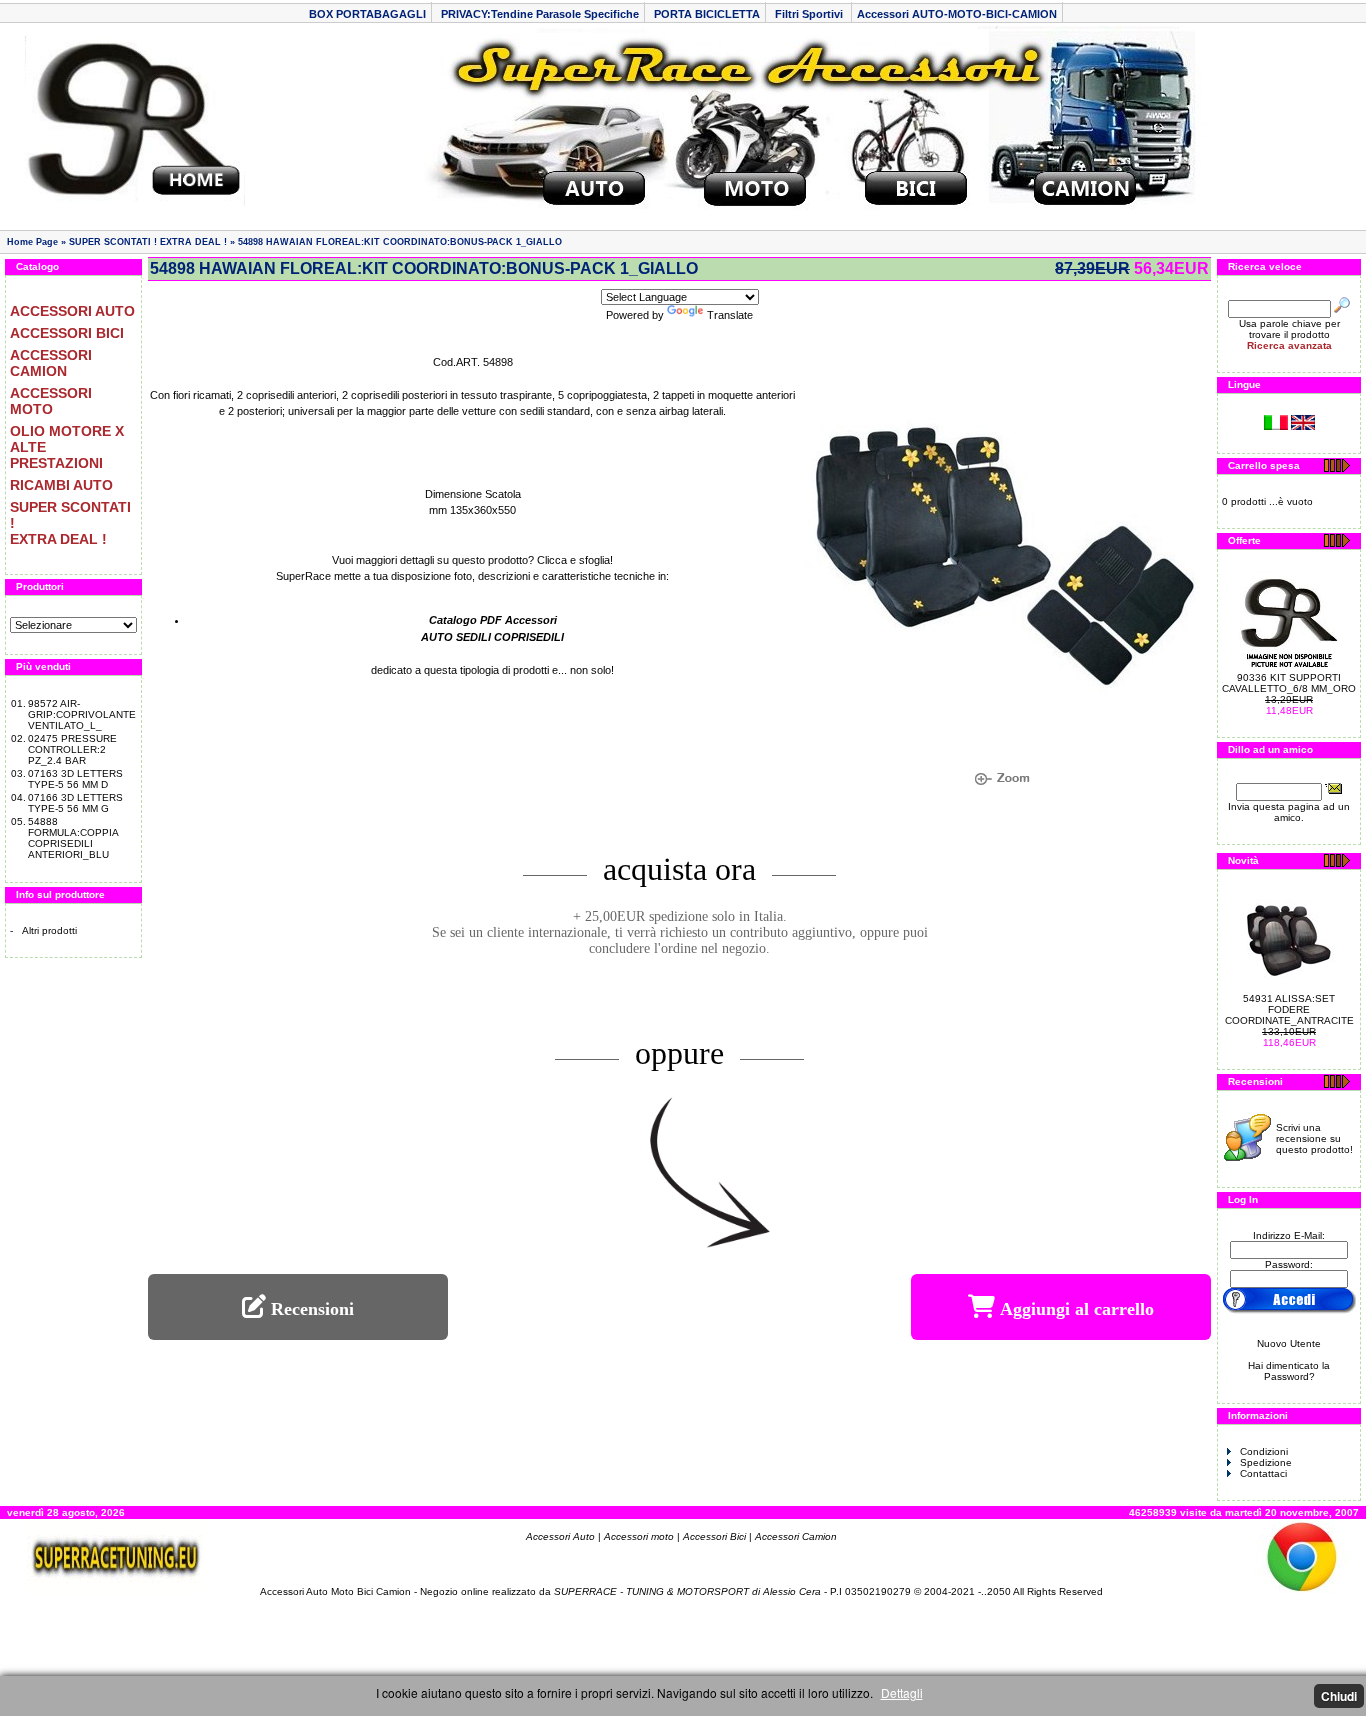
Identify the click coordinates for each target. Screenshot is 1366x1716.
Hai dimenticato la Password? (1289, 1371)
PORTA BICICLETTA (707, 14)
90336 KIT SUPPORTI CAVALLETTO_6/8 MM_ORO (1289, 683)
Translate (730, 315)
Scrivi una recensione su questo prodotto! (1314, 1138)
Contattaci (1263, 1473)
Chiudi (1339, 1696)
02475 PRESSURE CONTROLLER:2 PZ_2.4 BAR (72, 749)
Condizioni (1264, 1451)
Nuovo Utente (1289, 1343)
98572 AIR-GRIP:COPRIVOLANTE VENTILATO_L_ (82, 714)
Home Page (32, 242)
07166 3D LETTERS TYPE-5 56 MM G (75, 803)
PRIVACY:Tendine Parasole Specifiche (540, 14)
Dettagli (902, 1692)
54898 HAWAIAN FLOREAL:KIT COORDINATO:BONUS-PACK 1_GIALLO (400, 242)
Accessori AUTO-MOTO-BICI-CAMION (957, 14)
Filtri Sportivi (810, 14)
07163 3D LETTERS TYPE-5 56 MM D (75, 779)
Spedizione (1266, 1462)
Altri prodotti (49, 930)
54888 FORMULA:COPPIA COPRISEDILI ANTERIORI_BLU (73, 838)
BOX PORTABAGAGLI (367, 14)
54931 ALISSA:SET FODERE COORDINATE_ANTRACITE (1289, 1009)
